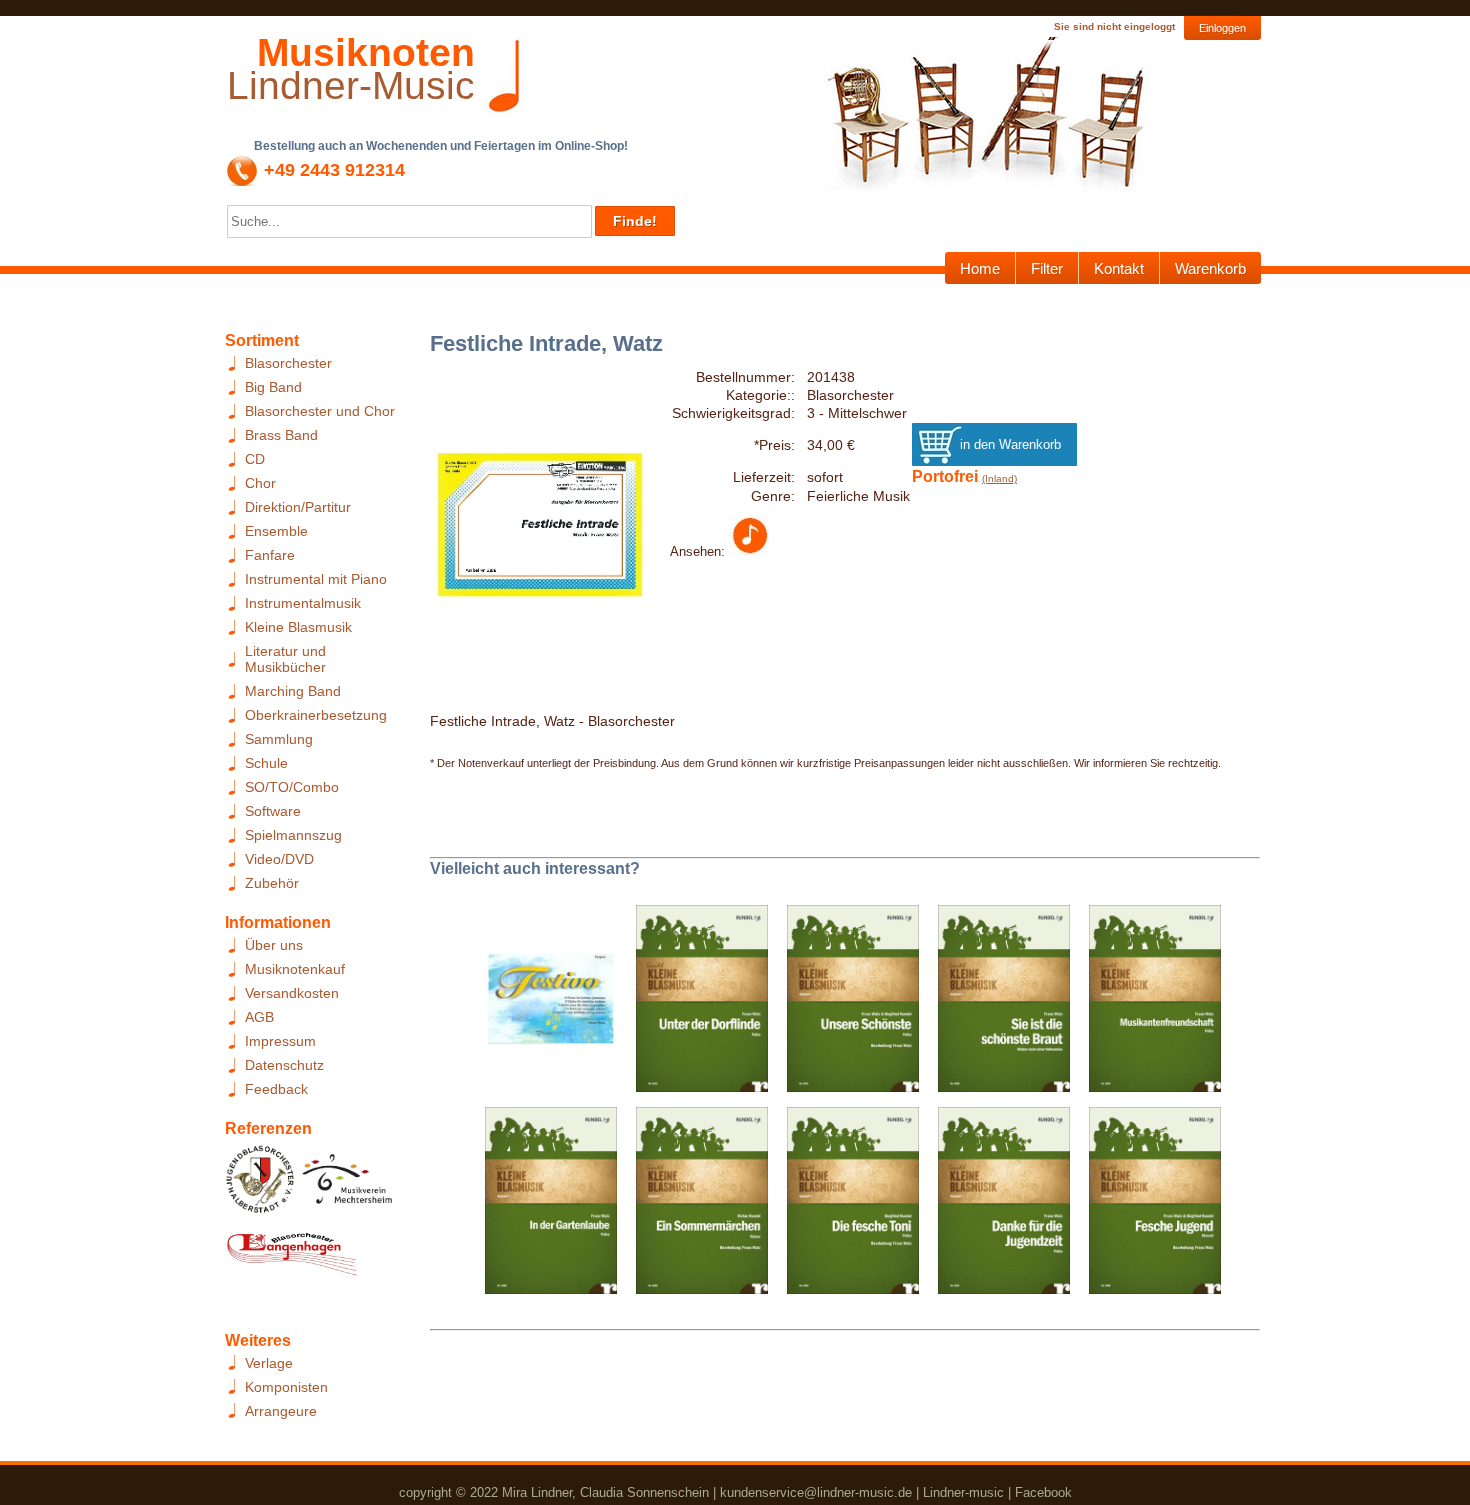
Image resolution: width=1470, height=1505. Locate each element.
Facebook (1043, 1492)
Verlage (269, 1363)
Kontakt (1119, 268)
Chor (260, 483)
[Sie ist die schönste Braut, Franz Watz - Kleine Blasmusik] (996, 1005)
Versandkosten (292, 993)
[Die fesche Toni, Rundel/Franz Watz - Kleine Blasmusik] (845, 1207)
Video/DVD (279, 859)
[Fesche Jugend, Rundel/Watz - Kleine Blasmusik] (1147, 1207)
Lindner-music (963, 1492)
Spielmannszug (293, 835)
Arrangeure (281, 1411)
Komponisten (286, 1387)
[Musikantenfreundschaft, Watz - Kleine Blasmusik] (1147, 1005)
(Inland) (999, 478)
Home (980, 268)
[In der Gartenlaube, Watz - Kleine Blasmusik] (543, 1207)
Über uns (274, 945)
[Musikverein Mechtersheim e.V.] (347, 1185)
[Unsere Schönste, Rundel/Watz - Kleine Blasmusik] (845, 1005)
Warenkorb (1210, 268)
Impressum (280, 1041)
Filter (1047, 268)
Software (273, 811)
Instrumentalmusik (303, 603)
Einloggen (1222, 28)
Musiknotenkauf (295, 969)
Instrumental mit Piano (316, 579)
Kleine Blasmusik (298, 627)
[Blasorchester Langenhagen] (292, 1259)
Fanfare (270, 555)
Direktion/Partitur (298, 507)
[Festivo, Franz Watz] (543, 1005)
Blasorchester (288, 363)
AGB (259, 1017)
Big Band (273, 387)
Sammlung (279, 739)
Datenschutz (284, 1065)
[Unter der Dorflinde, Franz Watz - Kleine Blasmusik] (694, 1005)
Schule (266, 763)
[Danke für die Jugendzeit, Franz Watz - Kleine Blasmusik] (996, 1207)
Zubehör (272, 883)
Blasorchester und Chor (320, 411)
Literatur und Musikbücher (285, 659)
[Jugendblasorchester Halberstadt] (260, 1185)
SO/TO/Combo (292, 787)
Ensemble (276, 531)
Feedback (276, 1089)
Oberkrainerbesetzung (316, 715)
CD (255, 459)
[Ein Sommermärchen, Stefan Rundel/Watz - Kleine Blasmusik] (694, 1207)
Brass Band (281, 435)
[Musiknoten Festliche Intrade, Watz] (749, 551)
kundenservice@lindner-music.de (816, 1492)
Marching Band (293, 691)
